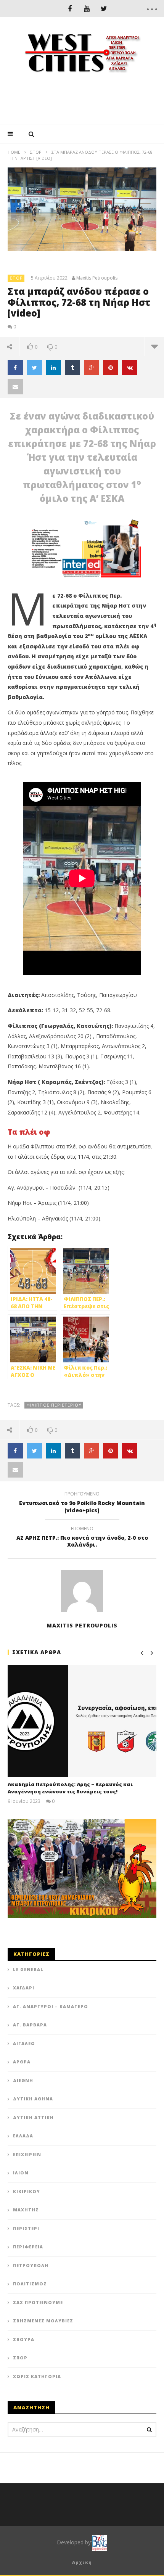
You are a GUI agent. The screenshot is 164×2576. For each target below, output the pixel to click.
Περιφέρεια (28, 2247)
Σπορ (36, 152)
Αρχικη (82, 2562)
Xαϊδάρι (24, 1988)
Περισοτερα (154, 346)
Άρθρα (22, 2062)
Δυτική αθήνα (33, 2099)
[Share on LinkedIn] (53, 368)
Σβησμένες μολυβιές (43, 2321)
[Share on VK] (130, 368)
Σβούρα (24, 2339)
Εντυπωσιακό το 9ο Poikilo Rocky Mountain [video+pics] (82, 1503)
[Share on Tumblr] (72, 368)
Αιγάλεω (24, 2043)
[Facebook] (70, 9)
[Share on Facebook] (15, 368)
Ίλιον (21, 2173)
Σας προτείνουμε (38, 2302)
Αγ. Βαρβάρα (30, 2025)
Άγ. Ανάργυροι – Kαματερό (51, 2006)
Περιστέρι (26, 2228)
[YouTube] (87, 9)
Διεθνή (23, 2080)
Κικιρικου (27, 2191)
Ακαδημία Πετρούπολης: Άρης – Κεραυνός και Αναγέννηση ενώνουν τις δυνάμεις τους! (70, 1788)
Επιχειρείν (27, 2154)
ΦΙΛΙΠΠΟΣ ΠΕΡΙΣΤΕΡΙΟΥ (54, 1405)
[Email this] (15, 387)
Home (14, 152)
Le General (28, 1969)
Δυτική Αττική (33, 2117)
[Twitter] (104, 9)
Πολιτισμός (30, 2284)
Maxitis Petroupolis (97, 278)
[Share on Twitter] (34, 368)
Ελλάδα (23, 2136)
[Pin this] (111, 368)
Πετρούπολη (31, 2265)
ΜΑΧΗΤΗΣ (26, 2210)
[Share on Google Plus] (92, 368)
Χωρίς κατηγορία (37, 2376)
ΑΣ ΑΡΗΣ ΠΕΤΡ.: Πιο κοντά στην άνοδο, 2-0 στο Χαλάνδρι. (82, 1538)
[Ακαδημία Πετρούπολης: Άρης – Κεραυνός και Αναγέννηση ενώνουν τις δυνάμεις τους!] (82, 1721)
